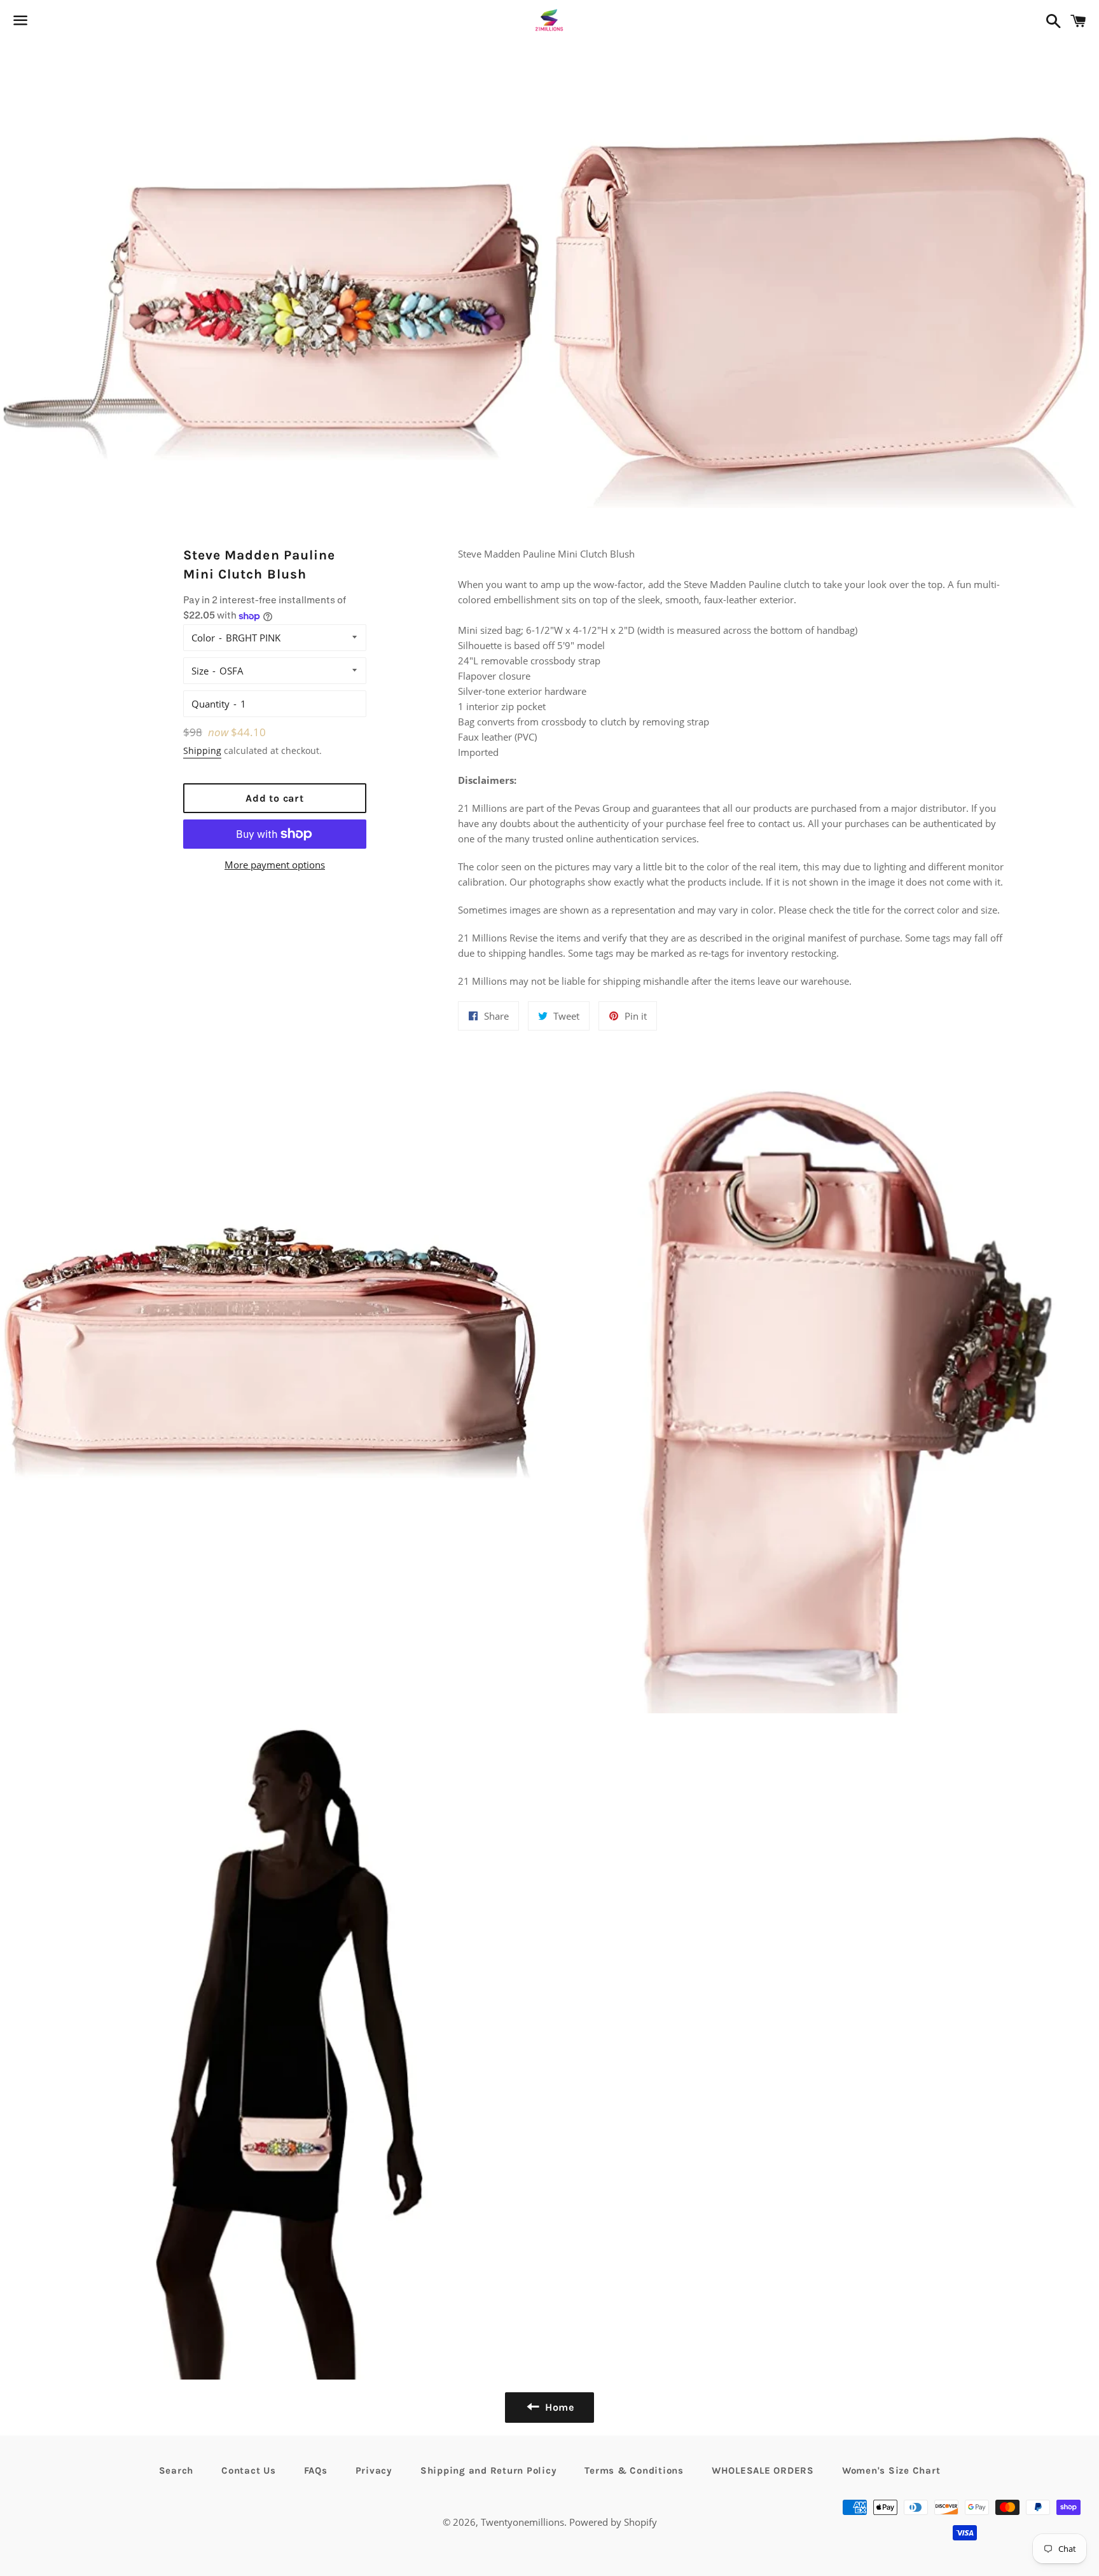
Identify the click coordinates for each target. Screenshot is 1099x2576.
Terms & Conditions (634, 2470)
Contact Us (249, 2470)
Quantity (211, 704)
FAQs (316, 2470)
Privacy (374, 2470)
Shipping (202, 750)
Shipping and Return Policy (489, 2470)
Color (203, 638)
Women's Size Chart (891, 2470)
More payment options (275, 865)
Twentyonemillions (522, 2522)
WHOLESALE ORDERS (763, 2470)
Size (200, 671)
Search (176, 2470)
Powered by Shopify (613, 2522)
